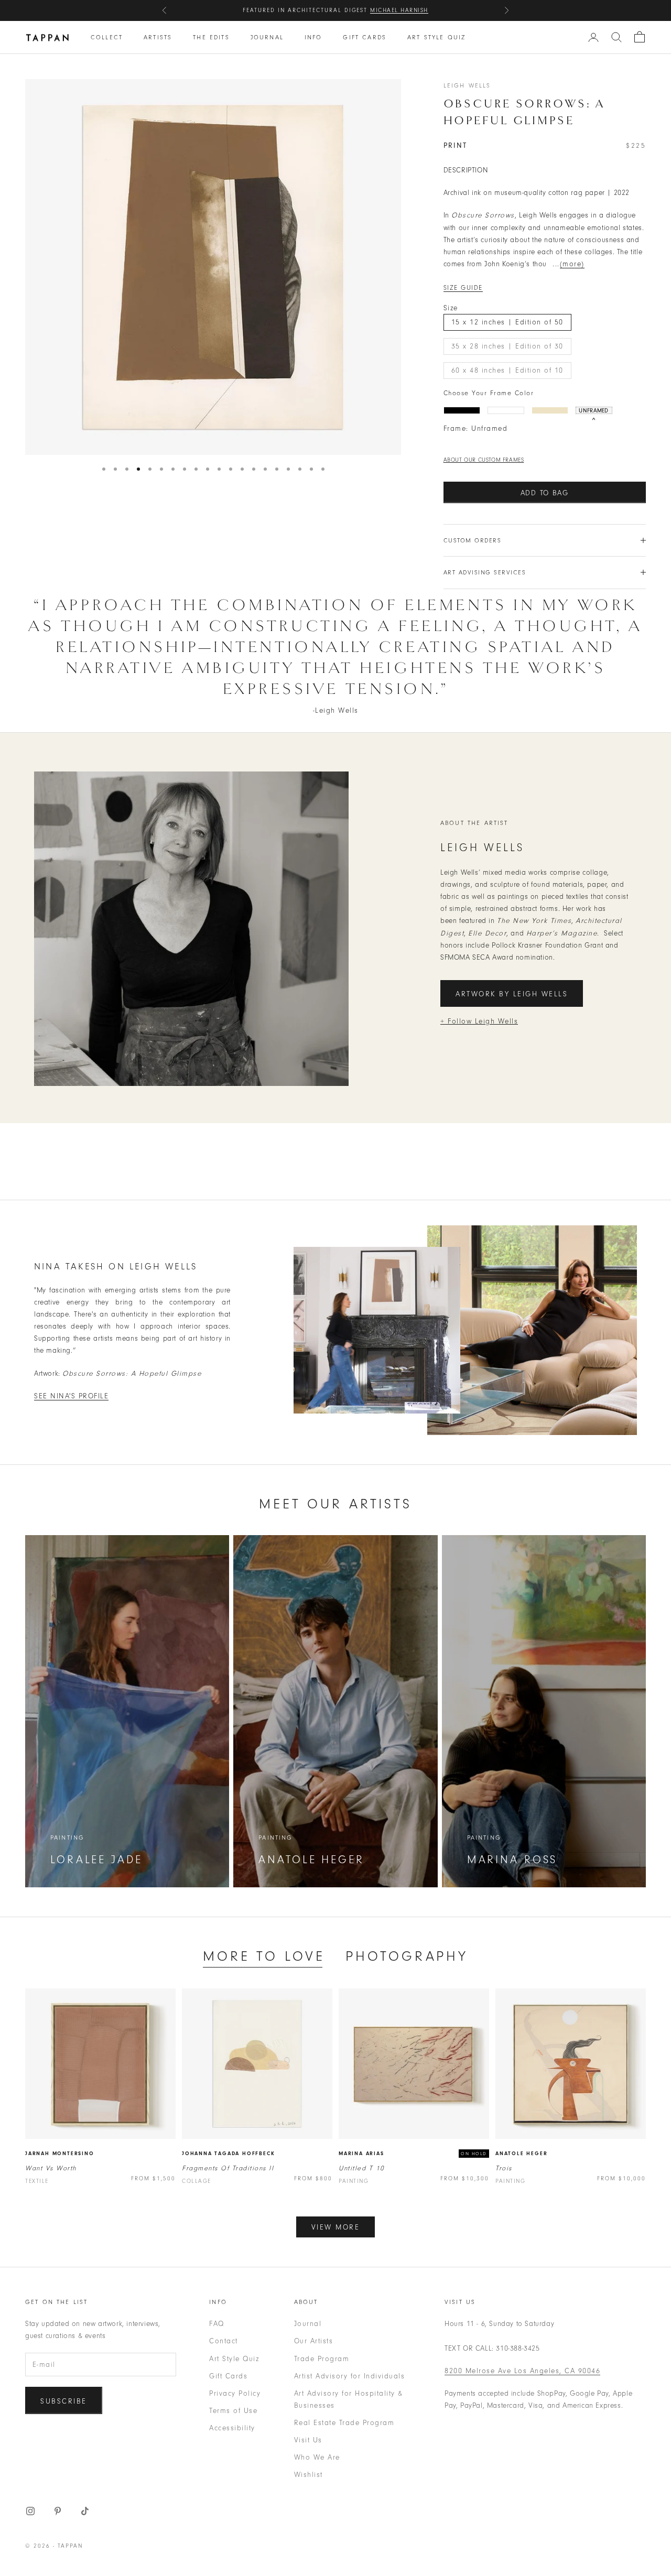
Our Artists (314, 2341)
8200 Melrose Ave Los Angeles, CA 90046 (522, 2371)
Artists (158, 37)
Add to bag (545, 493)
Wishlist (309, 2475)
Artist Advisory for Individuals (350, 2376)
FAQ (217, 2324)
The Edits (211, 37)
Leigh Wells (467, 85)
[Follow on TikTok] (85, 2511)
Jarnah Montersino (60, 2154)
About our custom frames (484, 460)
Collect (107, 37)
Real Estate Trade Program (344, 2423)
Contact (224, 2341)
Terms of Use (233, 2411)
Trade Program (322, 2359)
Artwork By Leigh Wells (512, 994)
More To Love (264, 1956)
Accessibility (232, 2428)
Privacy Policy (235, 2393)
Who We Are (317, 2457)
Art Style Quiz (436, 37)
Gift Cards (365, 37)
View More (336, 2227)
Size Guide (463, 288)
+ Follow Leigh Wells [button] (479, 1021)
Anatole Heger (521, 2154)
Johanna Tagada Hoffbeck (228, 2154)
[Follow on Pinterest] (58, 2511)
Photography (407, 1956)
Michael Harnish (399, 10)
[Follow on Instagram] (30, 2511)
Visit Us (308, 2440)
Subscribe (64, 2401)
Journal (267, 37)
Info (313, 37)
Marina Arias (361, 2154)
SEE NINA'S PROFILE (71, 1396)
